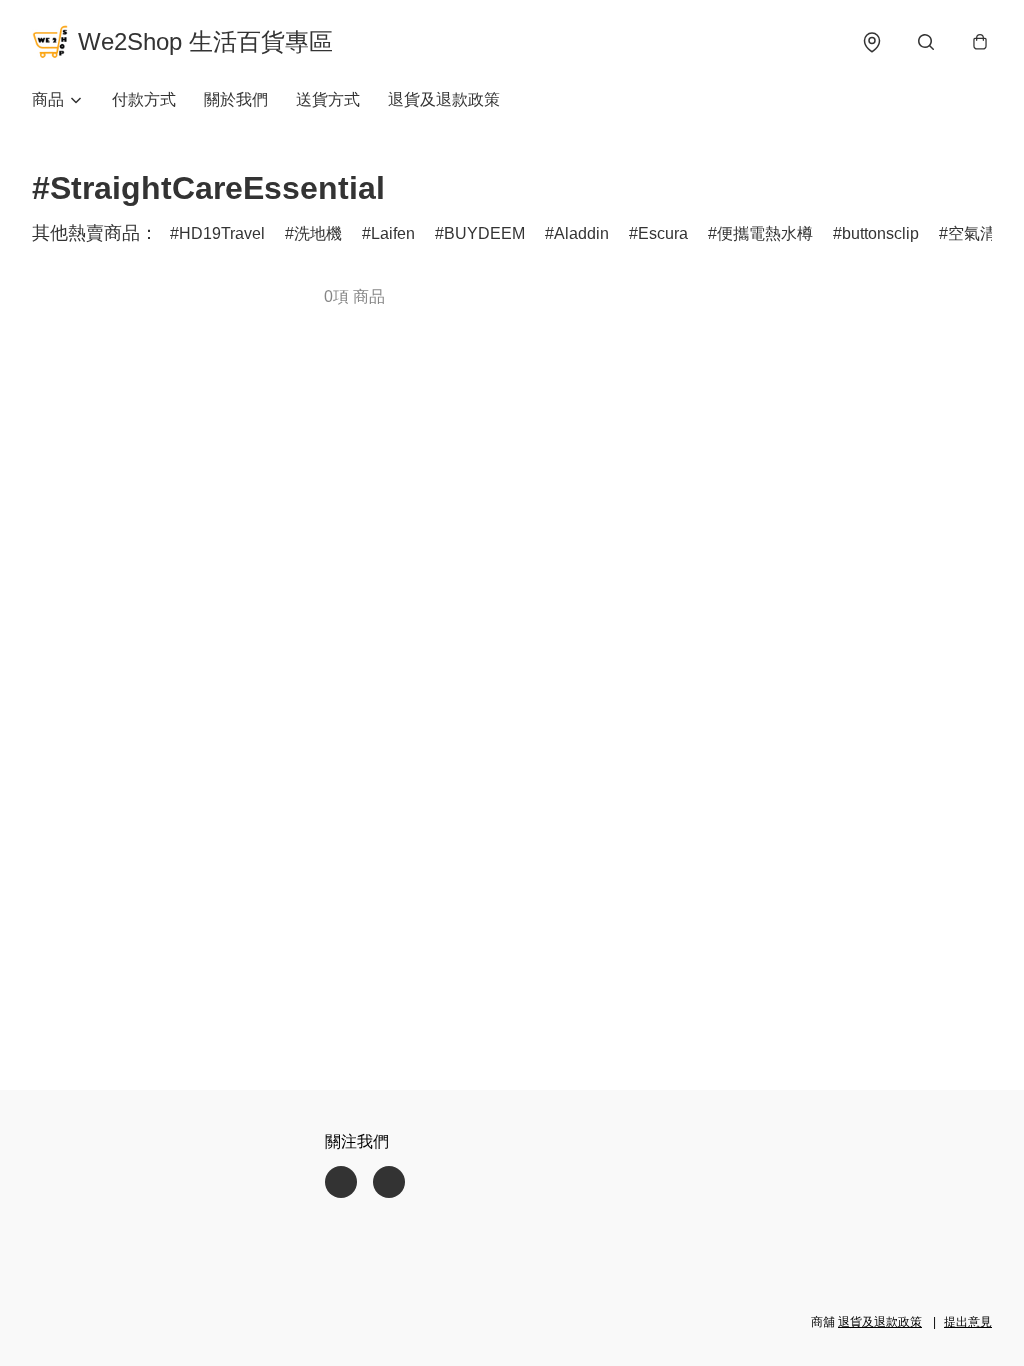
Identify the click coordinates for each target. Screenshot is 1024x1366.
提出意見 (968, 1322)
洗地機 (318, 233)
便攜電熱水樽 (765, 233)
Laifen (393, 233)
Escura (663, 233)
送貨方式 (328, 99)
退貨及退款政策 (444, 99)
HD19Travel (222, 233)
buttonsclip (880, 233)
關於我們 (236, 99)
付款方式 (144, 99)
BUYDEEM (484, 233)
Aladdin (581, 233)
